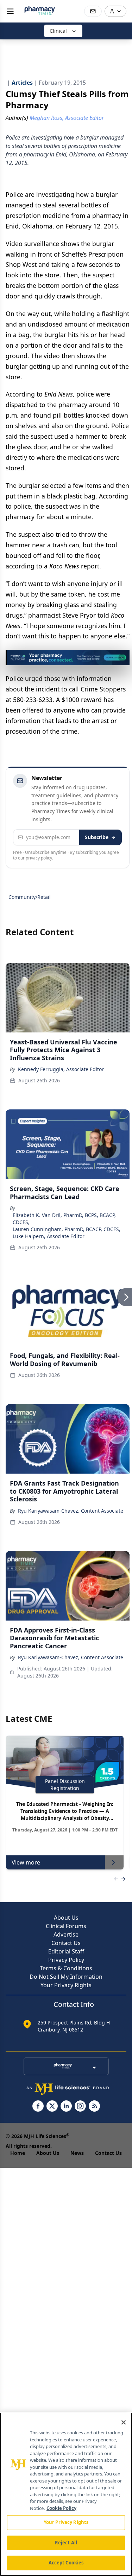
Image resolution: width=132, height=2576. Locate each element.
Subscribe (97, 837)
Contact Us (66, 1943)
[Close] (124, 2422)
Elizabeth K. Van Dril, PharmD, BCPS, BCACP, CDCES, (64, 1219)
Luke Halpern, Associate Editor (49, 1236)
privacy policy (39, 858)
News (77, 2153)
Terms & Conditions (66, 1968)
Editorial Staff (66, 1951)
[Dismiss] (122, 658)
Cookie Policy (61, 2508)
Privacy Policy (66, 1960)
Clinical (58, 31)
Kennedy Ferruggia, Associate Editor (61, 1069)
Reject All (66, 2543)
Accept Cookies (66, 2563)
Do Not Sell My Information (66, 1977)
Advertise (66, 1934)
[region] (66, 2494)
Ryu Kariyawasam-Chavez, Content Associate (71, 1511)
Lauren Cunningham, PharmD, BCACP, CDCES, (67, 1229)
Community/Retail (30, 897)
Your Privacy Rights (66, 1985)
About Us (66, 1918)
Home (18, 2153)
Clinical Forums (66, 1926)
